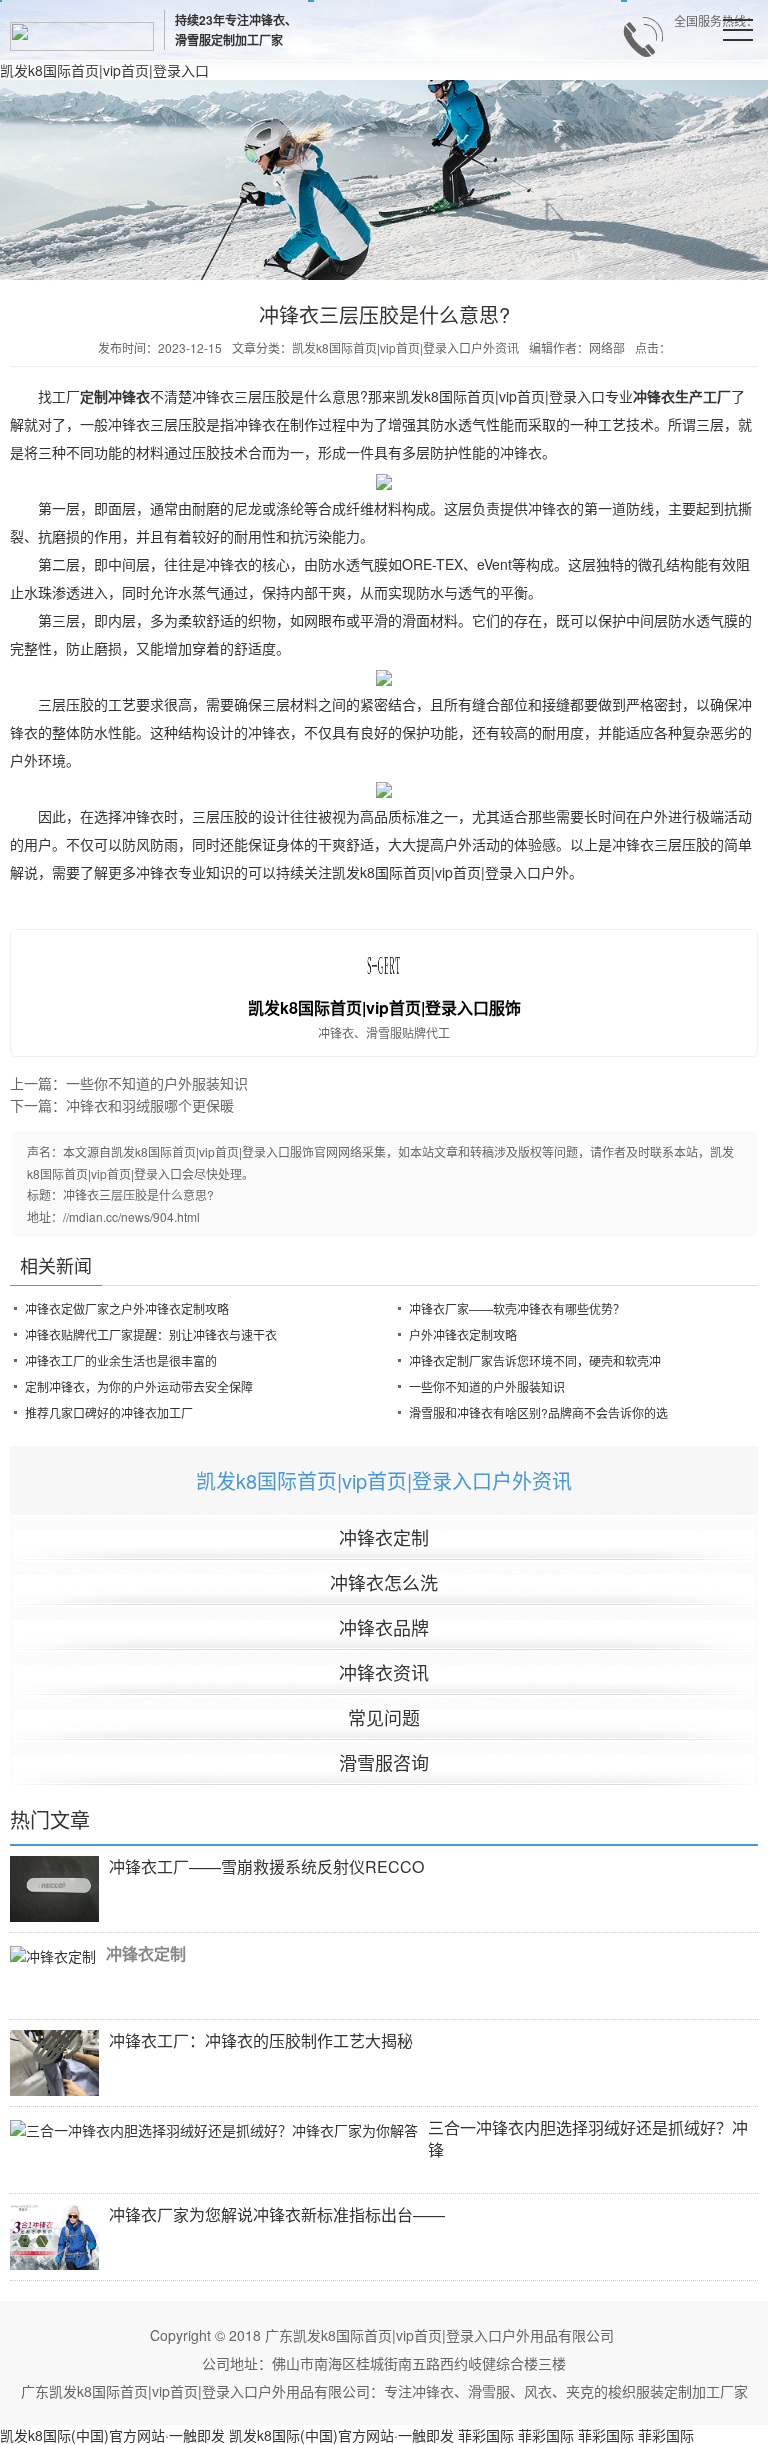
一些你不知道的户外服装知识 (157, 1083)
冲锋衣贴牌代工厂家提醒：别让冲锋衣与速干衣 (151, 1334)
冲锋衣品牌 (384, 1627)
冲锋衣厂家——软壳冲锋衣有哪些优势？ (517, 1308)
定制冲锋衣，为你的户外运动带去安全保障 (139, 1386)
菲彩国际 (486, 2435)
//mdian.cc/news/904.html (131, 1216)
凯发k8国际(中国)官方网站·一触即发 (112, 2435)
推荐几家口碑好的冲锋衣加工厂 (109, 1412)
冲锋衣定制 (384, 1537)
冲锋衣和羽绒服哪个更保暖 (150, 1105)
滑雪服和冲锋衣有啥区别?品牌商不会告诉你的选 (538, 1412)
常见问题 (384, 1717)
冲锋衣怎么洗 (384, 1582)
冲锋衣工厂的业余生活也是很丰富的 (121, 1360)
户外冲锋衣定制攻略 (463, 1334)
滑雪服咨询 (384, 1762)
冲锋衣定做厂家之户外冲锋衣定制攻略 (127, 1308)
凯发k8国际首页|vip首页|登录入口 (104, 70)
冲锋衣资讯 (384, 1672)
